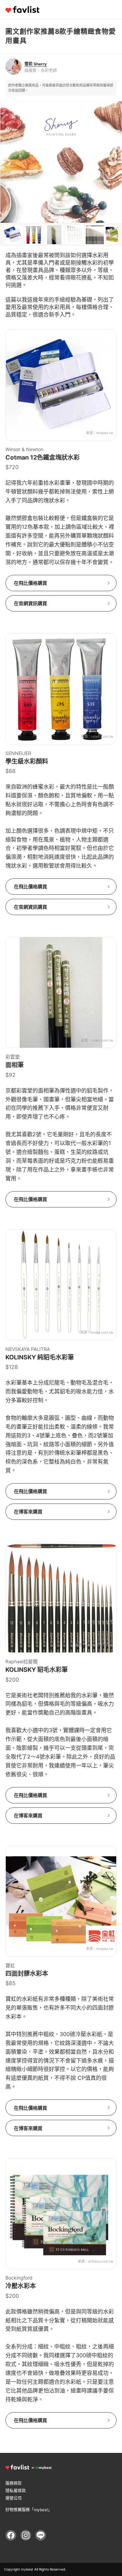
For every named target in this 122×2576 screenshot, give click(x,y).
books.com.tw (102, 1332)
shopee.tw (105, 433)
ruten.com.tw (102, 736)
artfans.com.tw (101, 2261)
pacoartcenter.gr (99, 1645)
